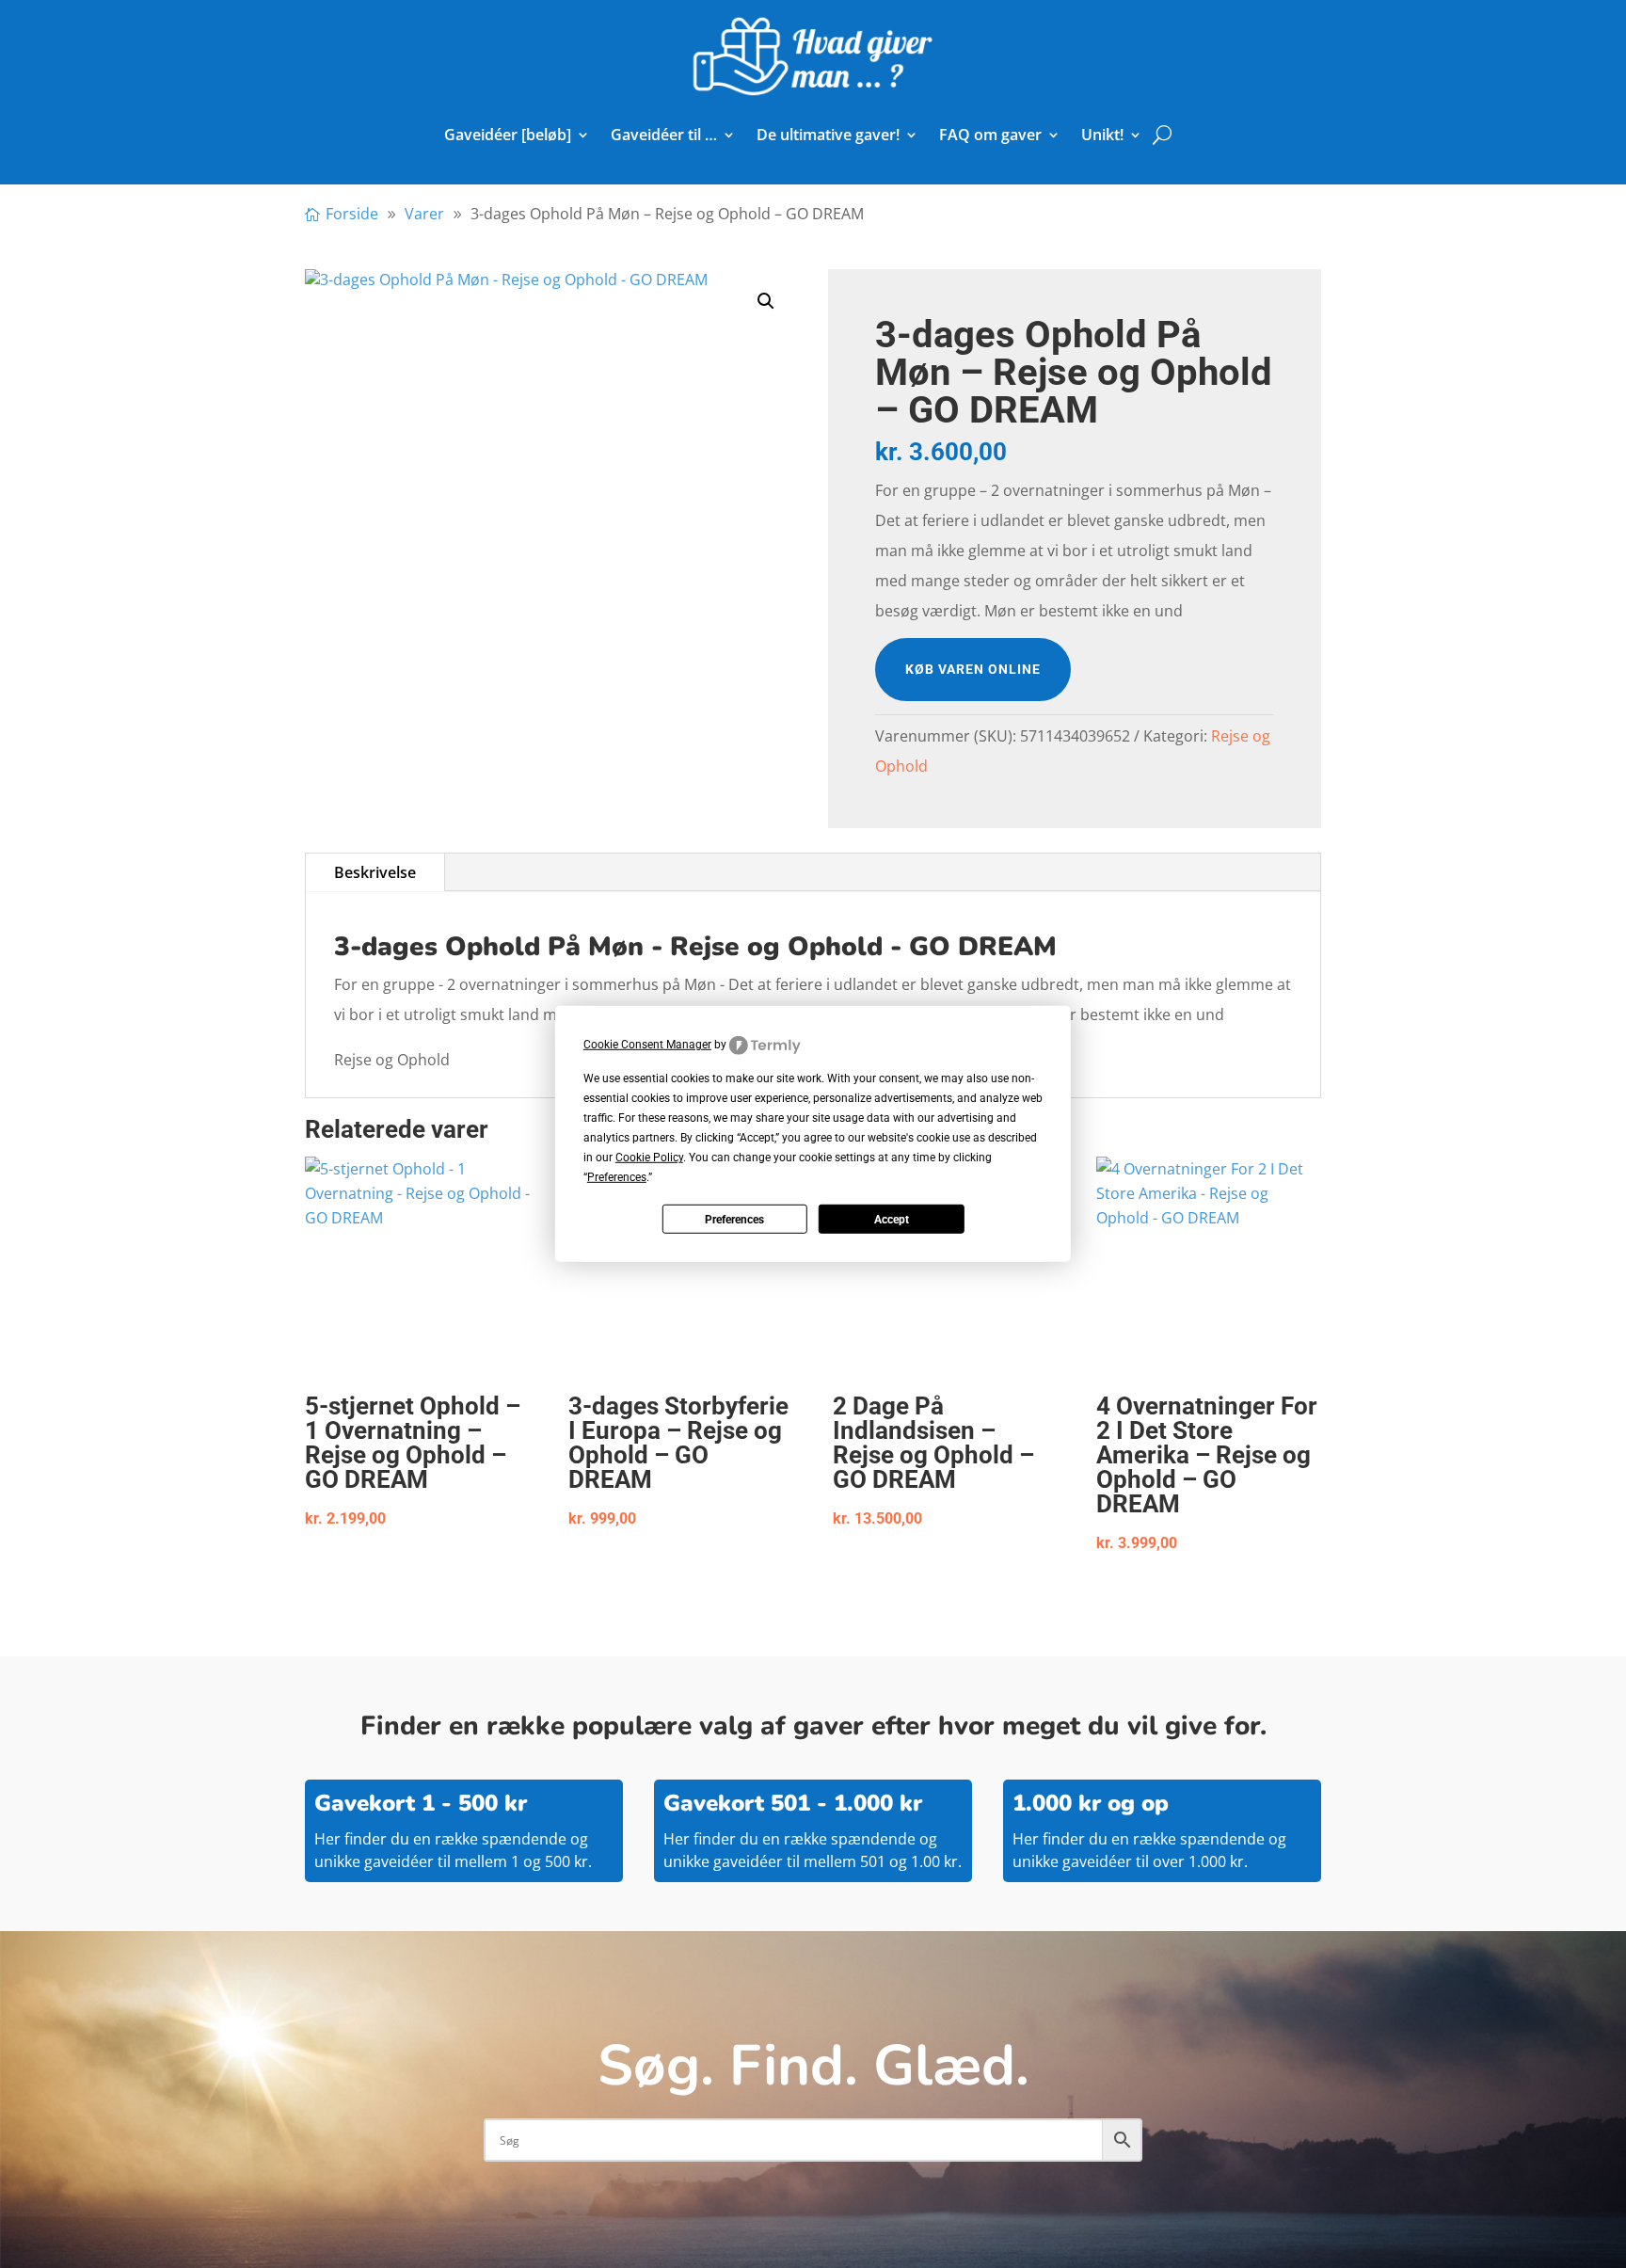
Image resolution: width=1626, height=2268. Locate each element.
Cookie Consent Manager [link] (647, 1045)
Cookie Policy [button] (649, 1158)
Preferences (734, 1220)
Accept (892, 1220)
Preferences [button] (617, 1177)
